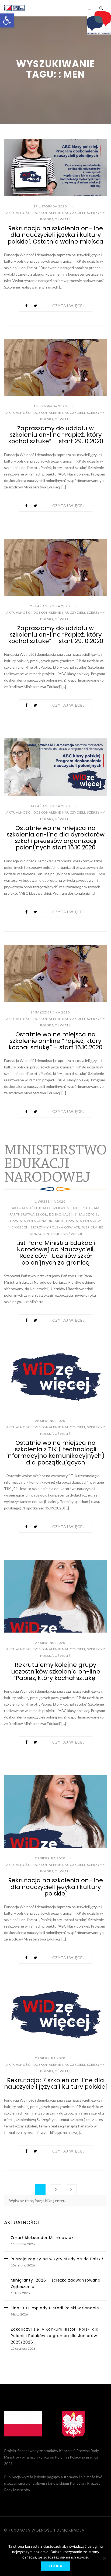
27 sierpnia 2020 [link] (50, 1643)
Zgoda (55, 2566)
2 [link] (56, 2190)
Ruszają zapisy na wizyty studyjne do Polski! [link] (57, 2259)
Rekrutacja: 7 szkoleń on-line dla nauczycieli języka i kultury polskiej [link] (55, 2083)
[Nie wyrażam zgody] (104, 2558)
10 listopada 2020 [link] (50, 406)
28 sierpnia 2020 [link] (50, 1421)
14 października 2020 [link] (50, 806)
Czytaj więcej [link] (68, 306)
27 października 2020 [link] (50, 606)
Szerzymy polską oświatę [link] (55, 1227)
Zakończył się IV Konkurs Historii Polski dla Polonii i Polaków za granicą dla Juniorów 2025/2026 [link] (55, 2336)
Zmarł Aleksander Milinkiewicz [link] (42, 2238)
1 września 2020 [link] (50, 1201)
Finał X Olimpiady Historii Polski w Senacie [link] (55, 2308)
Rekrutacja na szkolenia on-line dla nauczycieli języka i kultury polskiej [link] (55, 1887)
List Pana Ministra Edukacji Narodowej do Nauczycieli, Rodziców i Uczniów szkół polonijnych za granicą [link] (56, 1253)
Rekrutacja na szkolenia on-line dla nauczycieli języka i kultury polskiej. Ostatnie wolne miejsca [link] (55, 235)
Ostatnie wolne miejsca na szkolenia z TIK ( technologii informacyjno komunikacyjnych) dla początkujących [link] (55, 1453)
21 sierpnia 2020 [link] (50, 1858)
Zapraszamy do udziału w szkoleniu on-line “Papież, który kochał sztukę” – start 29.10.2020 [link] (56, 435)
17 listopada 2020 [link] (50, 206)
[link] (7, 20)
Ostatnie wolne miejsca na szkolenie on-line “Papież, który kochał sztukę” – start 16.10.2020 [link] (55, 1041)
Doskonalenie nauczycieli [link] (59, 213)
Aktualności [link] (19, 213)
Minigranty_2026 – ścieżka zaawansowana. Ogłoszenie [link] (56, 2283)
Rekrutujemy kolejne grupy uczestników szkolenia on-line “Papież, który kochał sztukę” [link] (56, 1671)
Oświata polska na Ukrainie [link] (37, 1221)
